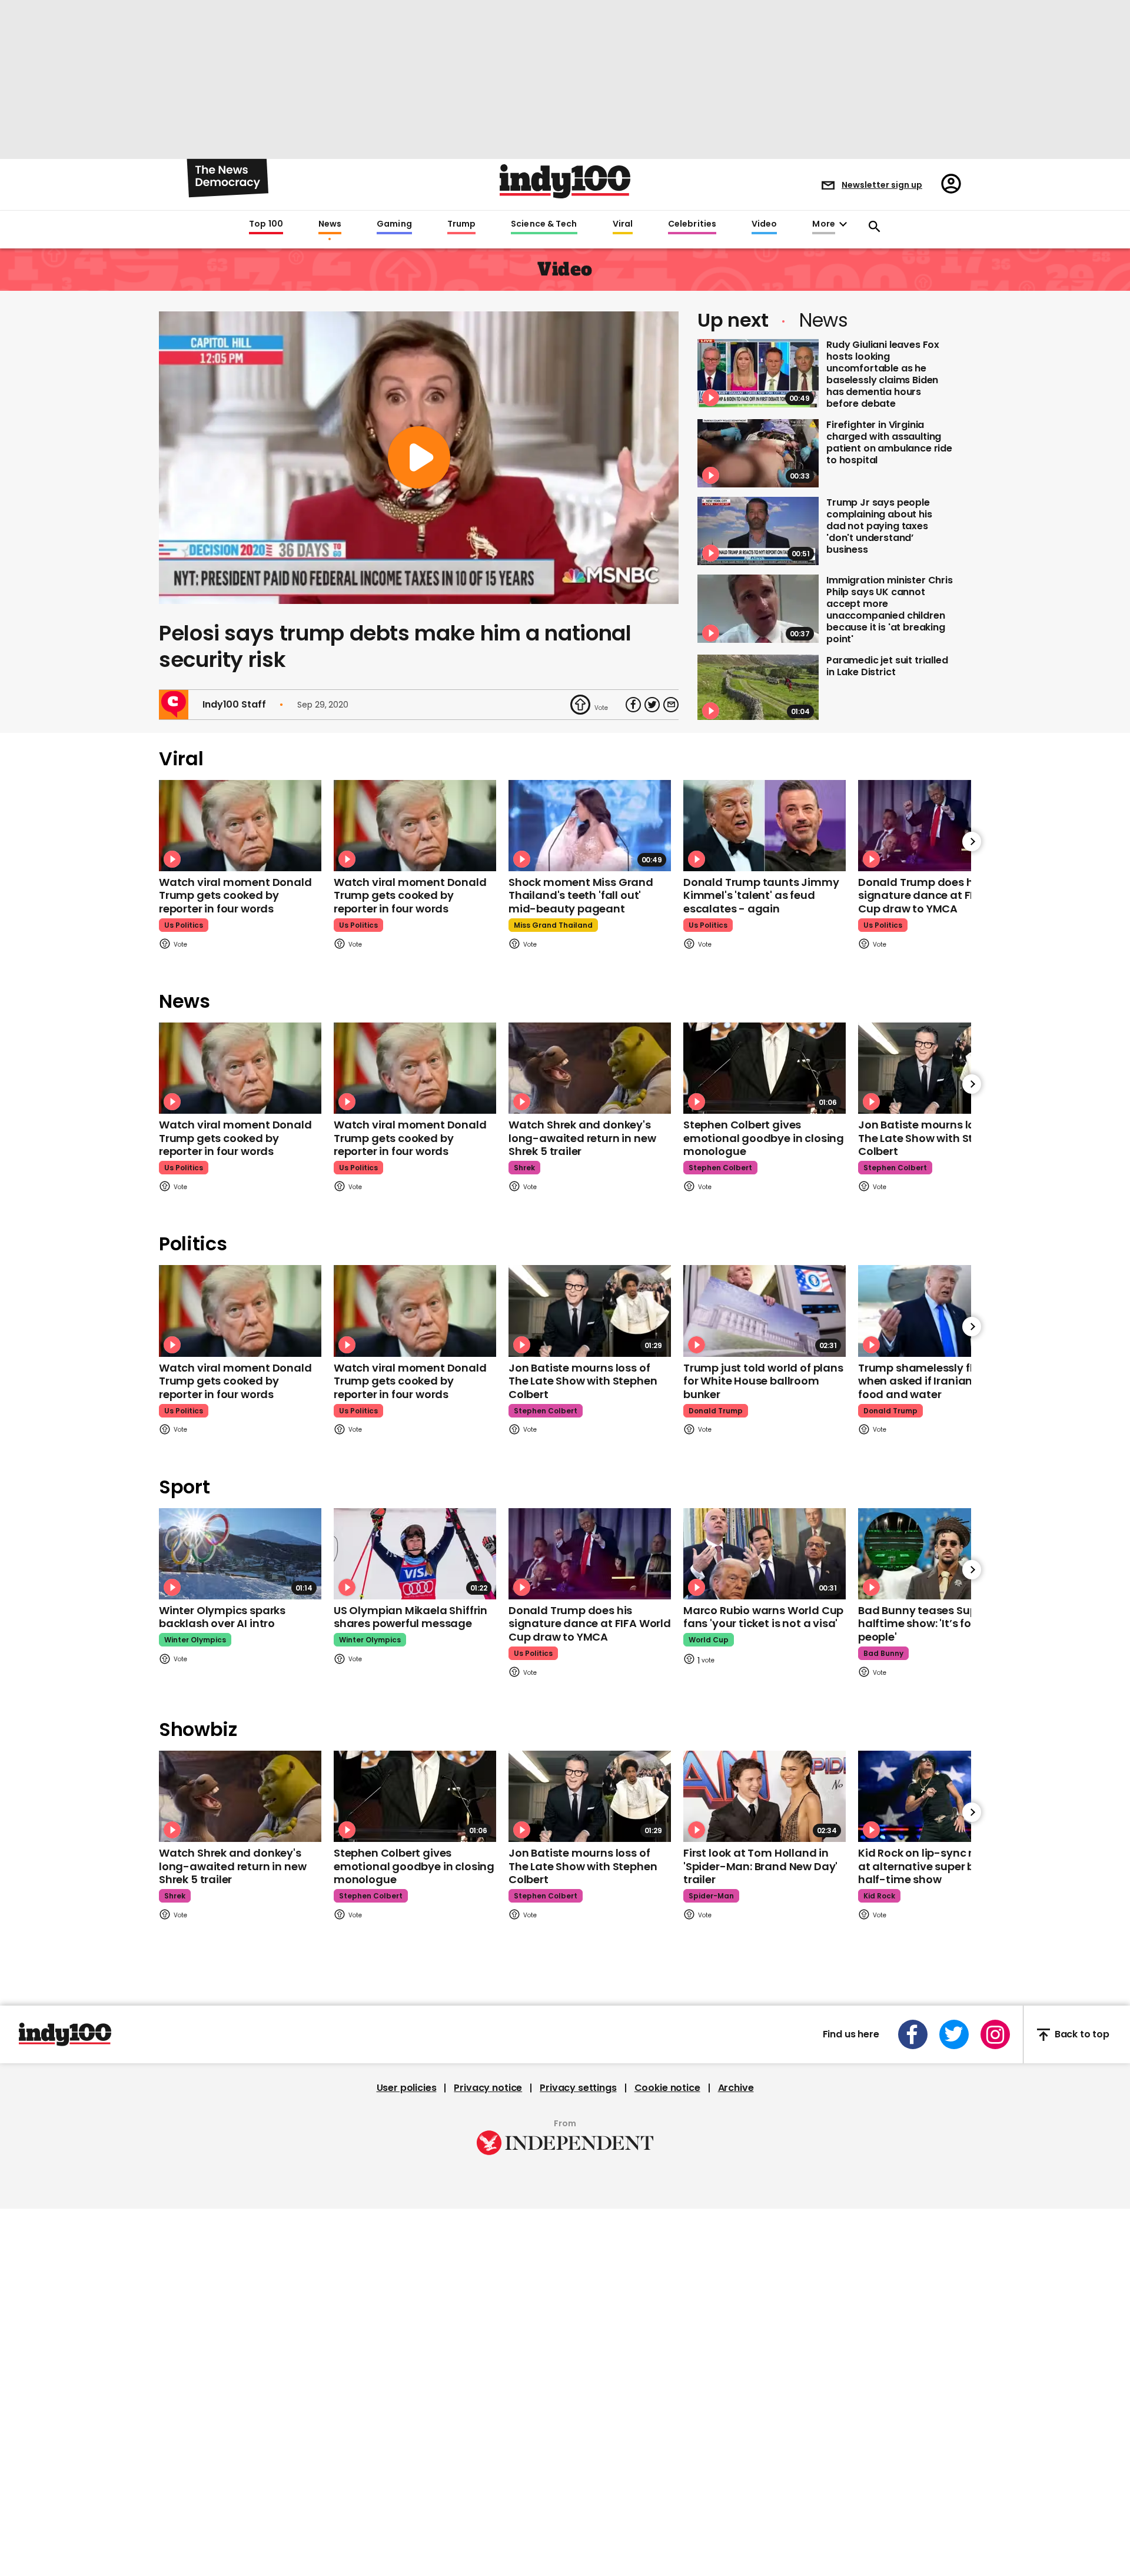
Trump (461, 224)
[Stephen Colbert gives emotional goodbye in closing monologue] (765, 1068)
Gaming (394, 224)
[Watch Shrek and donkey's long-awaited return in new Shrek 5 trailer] (590, 1068)
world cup (709, 1640)
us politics (184, 925)
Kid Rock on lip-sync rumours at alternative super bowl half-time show (936, 1866)
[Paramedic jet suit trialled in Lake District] (758, 689)
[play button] (419, 458)
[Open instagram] (995, 2034)
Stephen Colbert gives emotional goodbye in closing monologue (764, 1138)
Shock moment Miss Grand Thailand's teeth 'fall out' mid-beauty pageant (581, 895)
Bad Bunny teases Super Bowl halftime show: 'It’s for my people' (936, 1624)
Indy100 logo (565, 181)
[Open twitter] (954, 2034)
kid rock (879, 1896)
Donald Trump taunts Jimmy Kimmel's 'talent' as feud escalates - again (761, 895)
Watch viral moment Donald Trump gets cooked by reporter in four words (235, 895)
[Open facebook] (913, 2034)
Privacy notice (488, 2088)
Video (764, 224)
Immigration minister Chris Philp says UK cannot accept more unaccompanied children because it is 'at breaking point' (890, 610)
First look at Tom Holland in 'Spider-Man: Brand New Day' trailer (760, 1866)
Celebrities (692, 224)
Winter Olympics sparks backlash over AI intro (222, 1617)
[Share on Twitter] (652, 705)
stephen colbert (720, 1168)
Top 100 (266, 224)
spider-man (711, 1896)
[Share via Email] (671, 705)
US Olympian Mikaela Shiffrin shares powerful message (411, 1617)
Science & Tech (544, 224)
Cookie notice (667, 2088)
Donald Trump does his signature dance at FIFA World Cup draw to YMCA (939, 895)
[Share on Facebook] (633, 705)
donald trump (716, 1411)
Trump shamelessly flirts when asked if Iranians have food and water (933, 1381)
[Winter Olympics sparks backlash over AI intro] (240, 1554)
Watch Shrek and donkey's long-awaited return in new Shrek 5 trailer (582, 1138)
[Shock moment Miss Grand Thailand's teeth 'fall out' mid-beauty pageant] (590, 826)
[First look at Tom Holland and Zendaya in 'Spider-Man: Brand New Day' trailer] (765, 1796)
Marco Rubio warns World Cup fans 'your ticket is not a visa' (763, 1617)
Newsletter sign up (882, 185)
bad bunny (883, 1653)
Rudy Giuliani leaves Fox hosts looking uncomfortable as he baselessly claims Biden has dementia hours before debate (883, 374)
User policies (407, 2088)
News (330, 224)
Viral (623, 224)
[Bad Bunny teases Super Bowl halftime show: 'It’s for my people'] (939, 1554)
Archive (736, 2088)
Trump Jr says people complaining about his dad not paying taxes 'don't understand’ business (879, 526)
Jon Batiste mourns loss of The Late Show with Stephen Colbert (932, 1138)
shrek (524, 1168)
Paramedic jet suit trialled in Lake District (887, 666)
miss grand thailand (553, 925)
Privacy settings (578, 2088)
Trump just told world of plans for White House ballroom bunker (763, 1381)
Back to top (1082, 2035)
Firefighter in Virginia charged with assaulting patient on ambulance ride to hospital (889, 442)
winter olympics (195, 1640)
